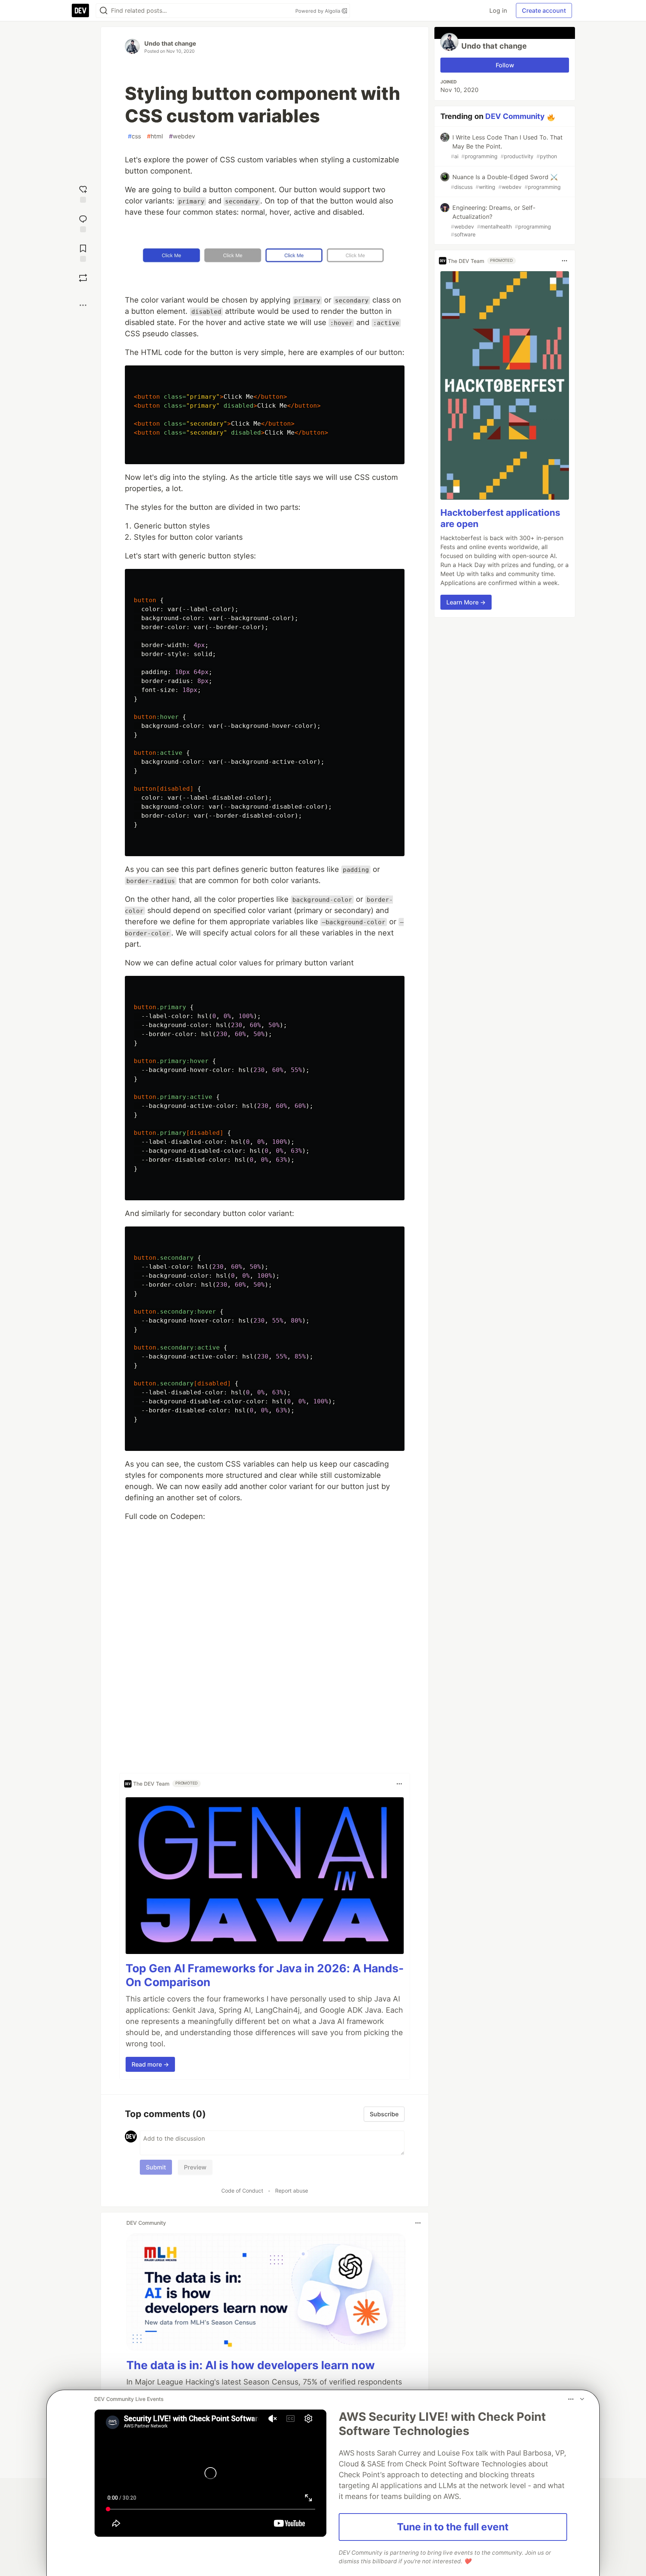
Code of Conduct (242, 2191)
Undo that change (170, 43)
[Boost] (83, 278)
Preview (195, 2167)
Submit (156, 2167)
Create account (544, 10)
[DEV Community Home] (80, 10)
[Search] (104, 11)
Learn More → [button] (466, 602)
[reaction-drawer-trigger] (83, 193)
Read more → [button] (150, 2064)
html (155, 136)
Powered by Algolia (319, 11)
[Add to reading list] (83, 252)
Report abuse (292, 2191)
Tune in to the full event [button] (453, 2527)
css (134, 136)
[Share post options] (83, 305)
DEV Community (515, 116)
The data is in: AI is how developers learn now (251, 2365)
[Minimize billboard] (582, 2399)
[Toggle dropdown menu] (399, 1784)
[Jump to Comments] (83, 223)
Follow (505, 65)
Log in (498, 10)
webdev (182, 136)
